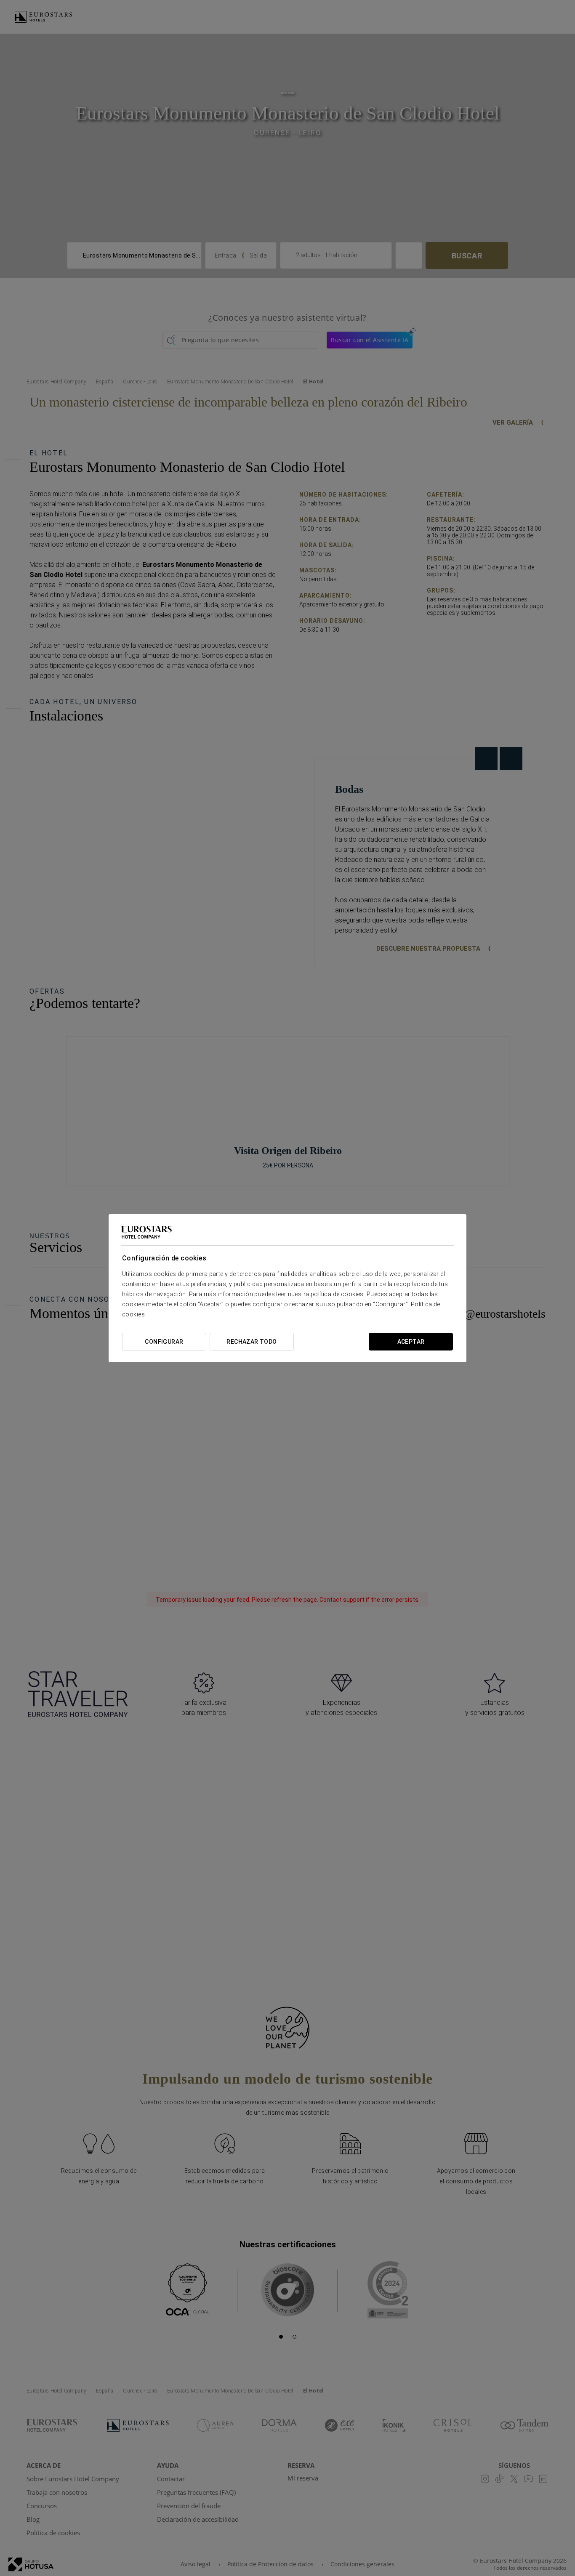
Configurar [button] (164, 1342)
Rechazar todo (252, 1342)
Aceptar (411, 1342)
